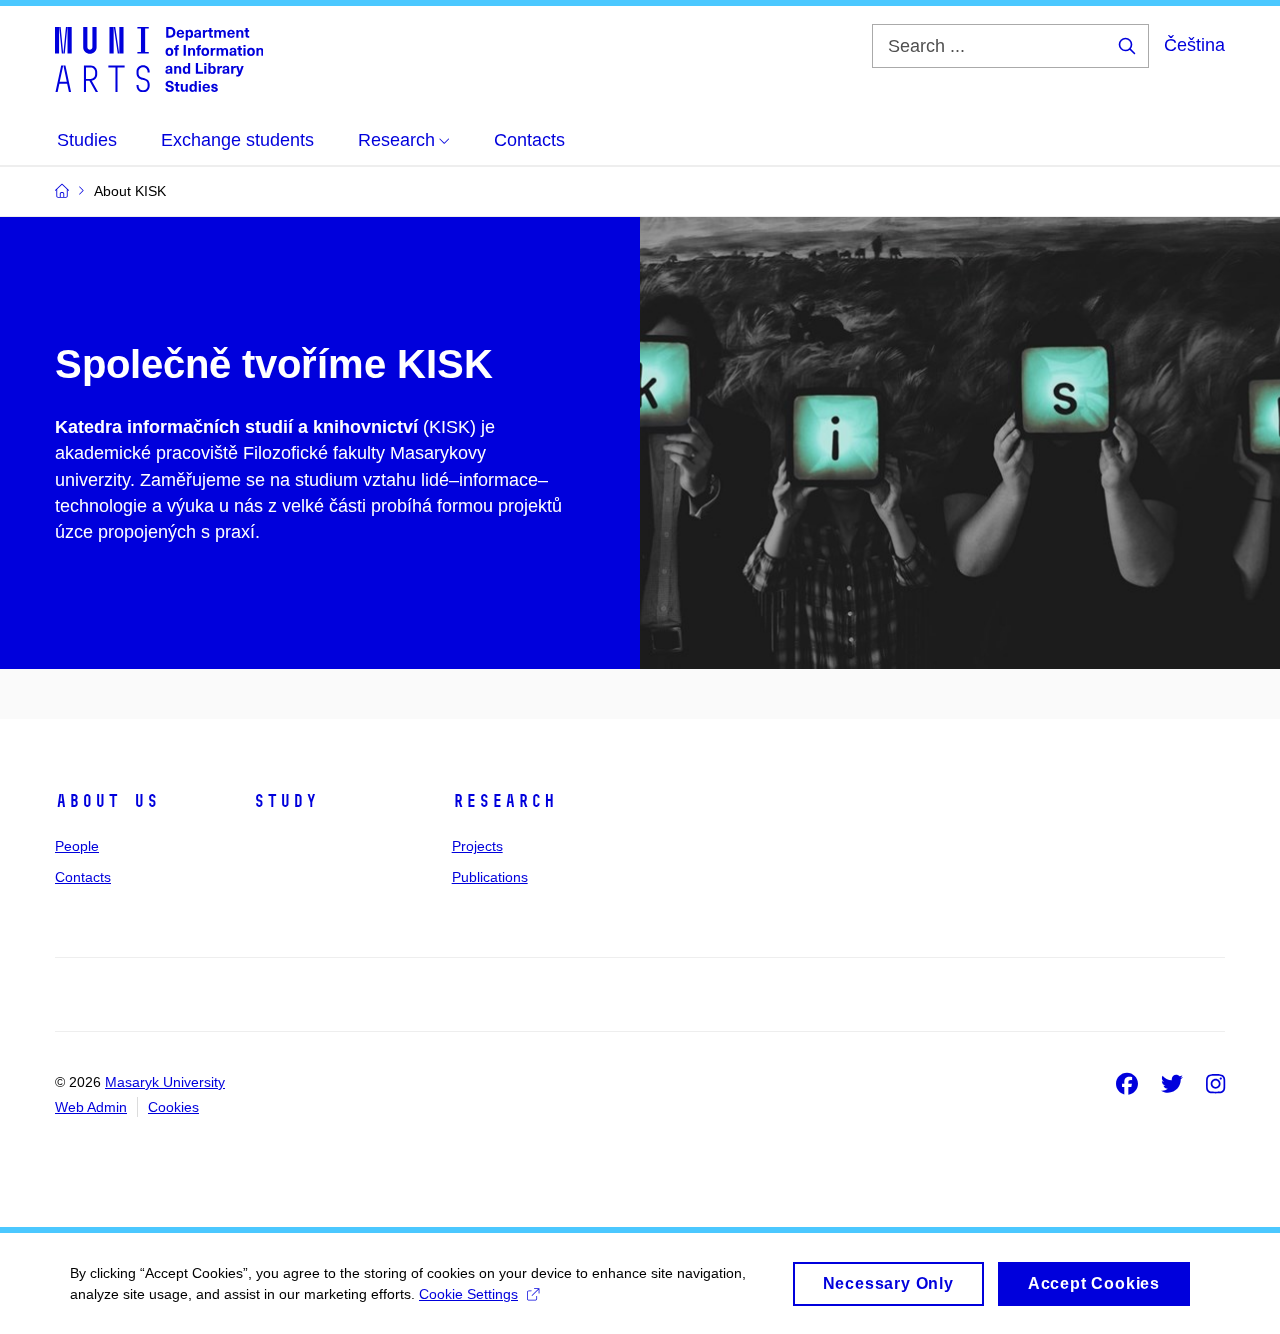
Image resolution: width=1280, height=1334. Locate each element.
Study (285, 801)
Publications (490, 877)
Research (504, 801)
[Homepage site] (159, 58)
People (77, 846)
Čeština (1194, 45)
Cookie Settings (468, 1294)
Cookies (173, 1107)
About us (107, 801)
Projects (477, 846)
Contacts (83, 877)
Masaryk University (165, 1082)
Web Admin (91, 1107)
